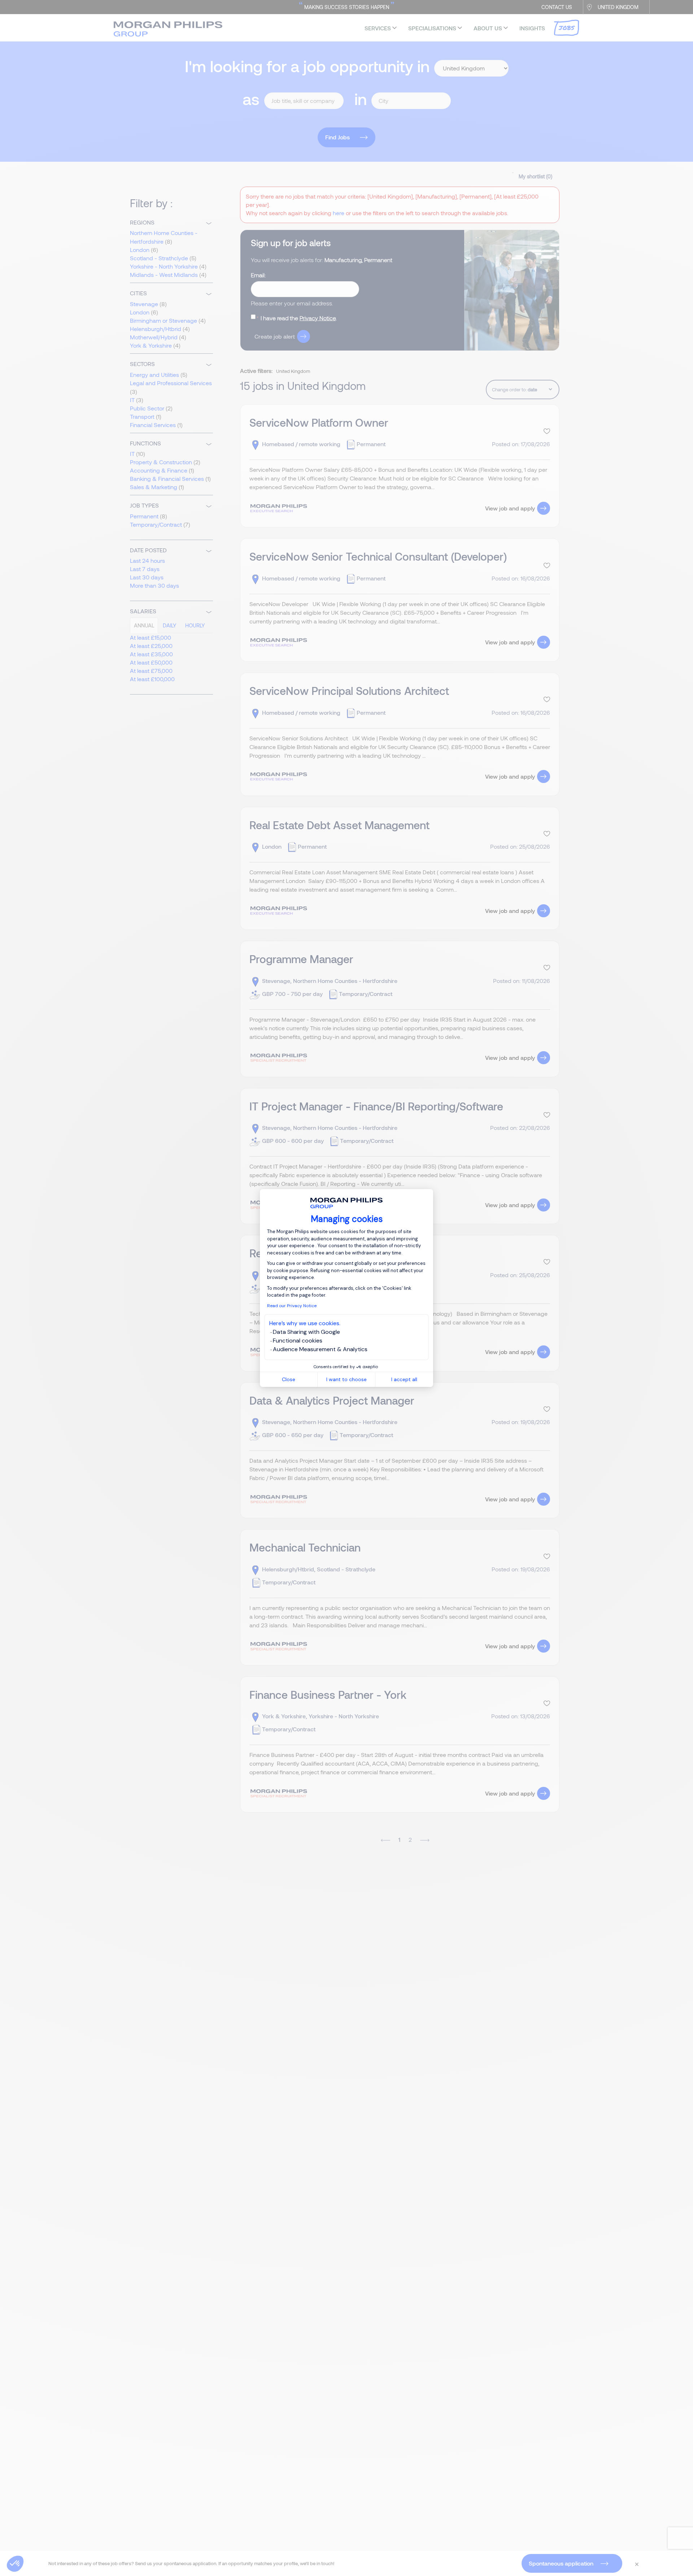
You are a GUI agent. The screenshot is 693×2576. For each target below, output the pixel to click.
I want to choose (346, 1379)
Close (289, 1379)
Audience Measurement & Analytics (320, 1349)
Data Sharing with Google (306, 1332)
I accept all (404, 1379)
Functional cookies (298, 1341)
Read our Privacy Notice (292, 1306)
